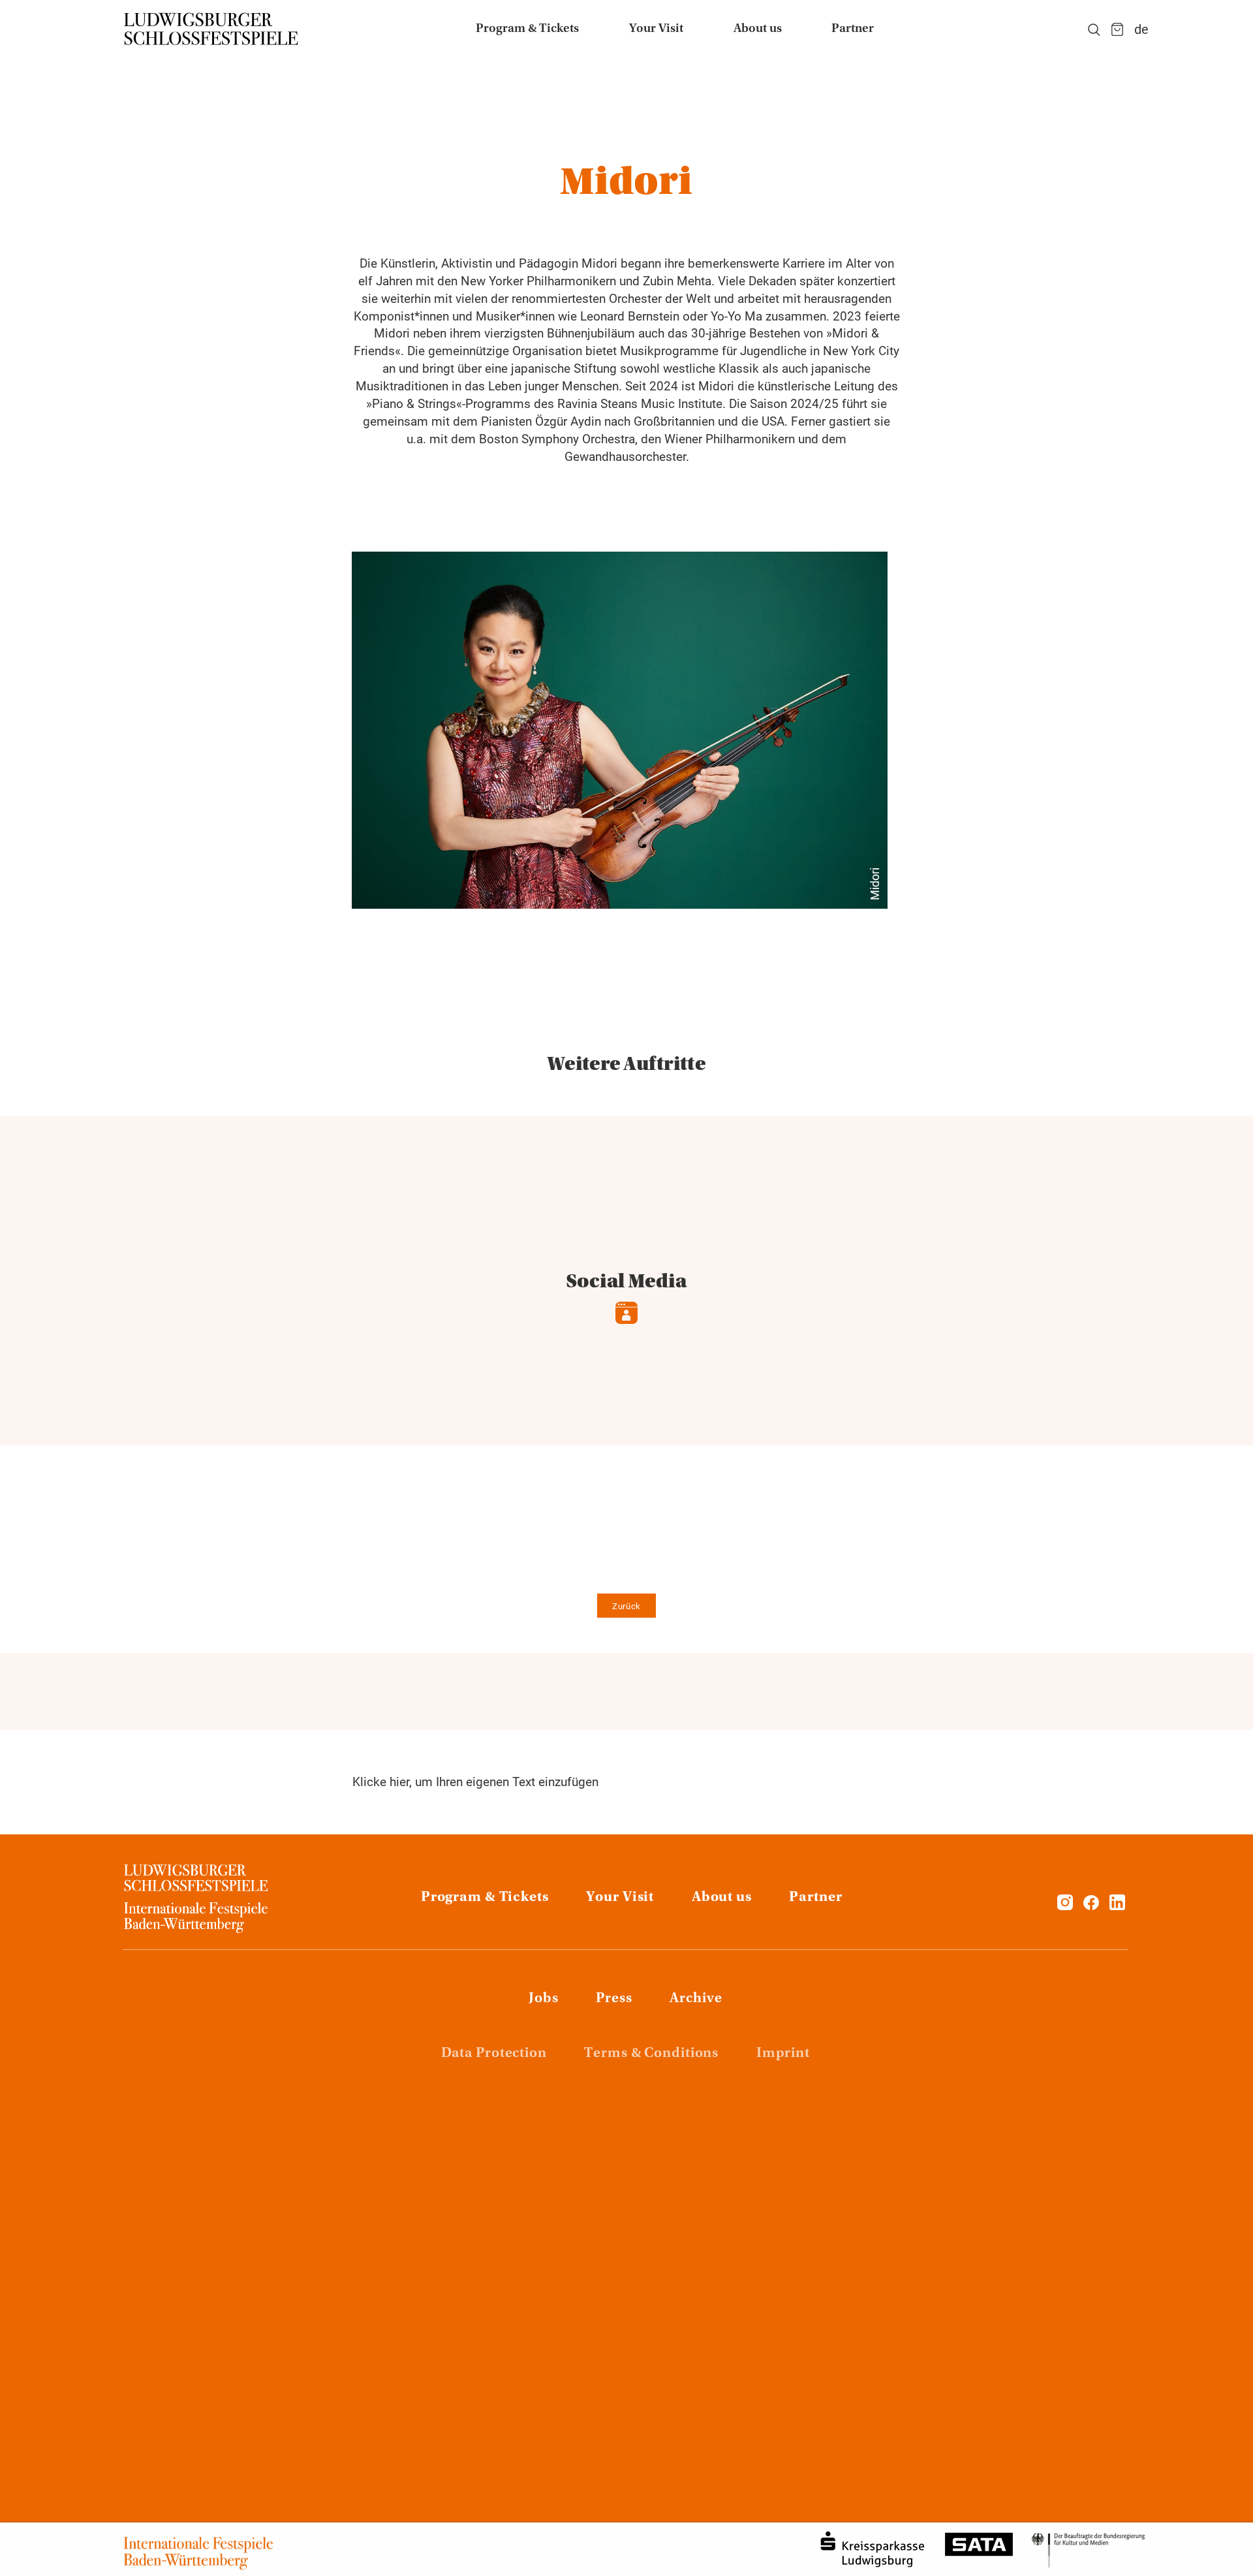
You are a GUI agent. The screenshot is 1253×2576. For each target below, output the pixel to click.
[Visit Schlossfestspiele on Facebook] (1093, 1906)
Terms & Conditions (651, 2054)
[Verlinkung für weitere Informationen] (620, 730)
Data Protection (494, 2054)
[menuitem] (527, 29)
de (1141, 29)
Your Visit (620, 1898)
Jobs (544, 1999)
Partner (815, 1898)
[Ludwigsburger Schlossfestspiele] (211, 29)
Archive (696, 1999)
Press (614, 1999)
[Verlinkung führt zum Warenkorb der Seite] (1117, 29)
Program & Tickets (485, 1898)
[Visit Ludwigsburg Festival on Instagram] (1065, 1906)
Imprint (783, 2054)
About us (722, 1898)
